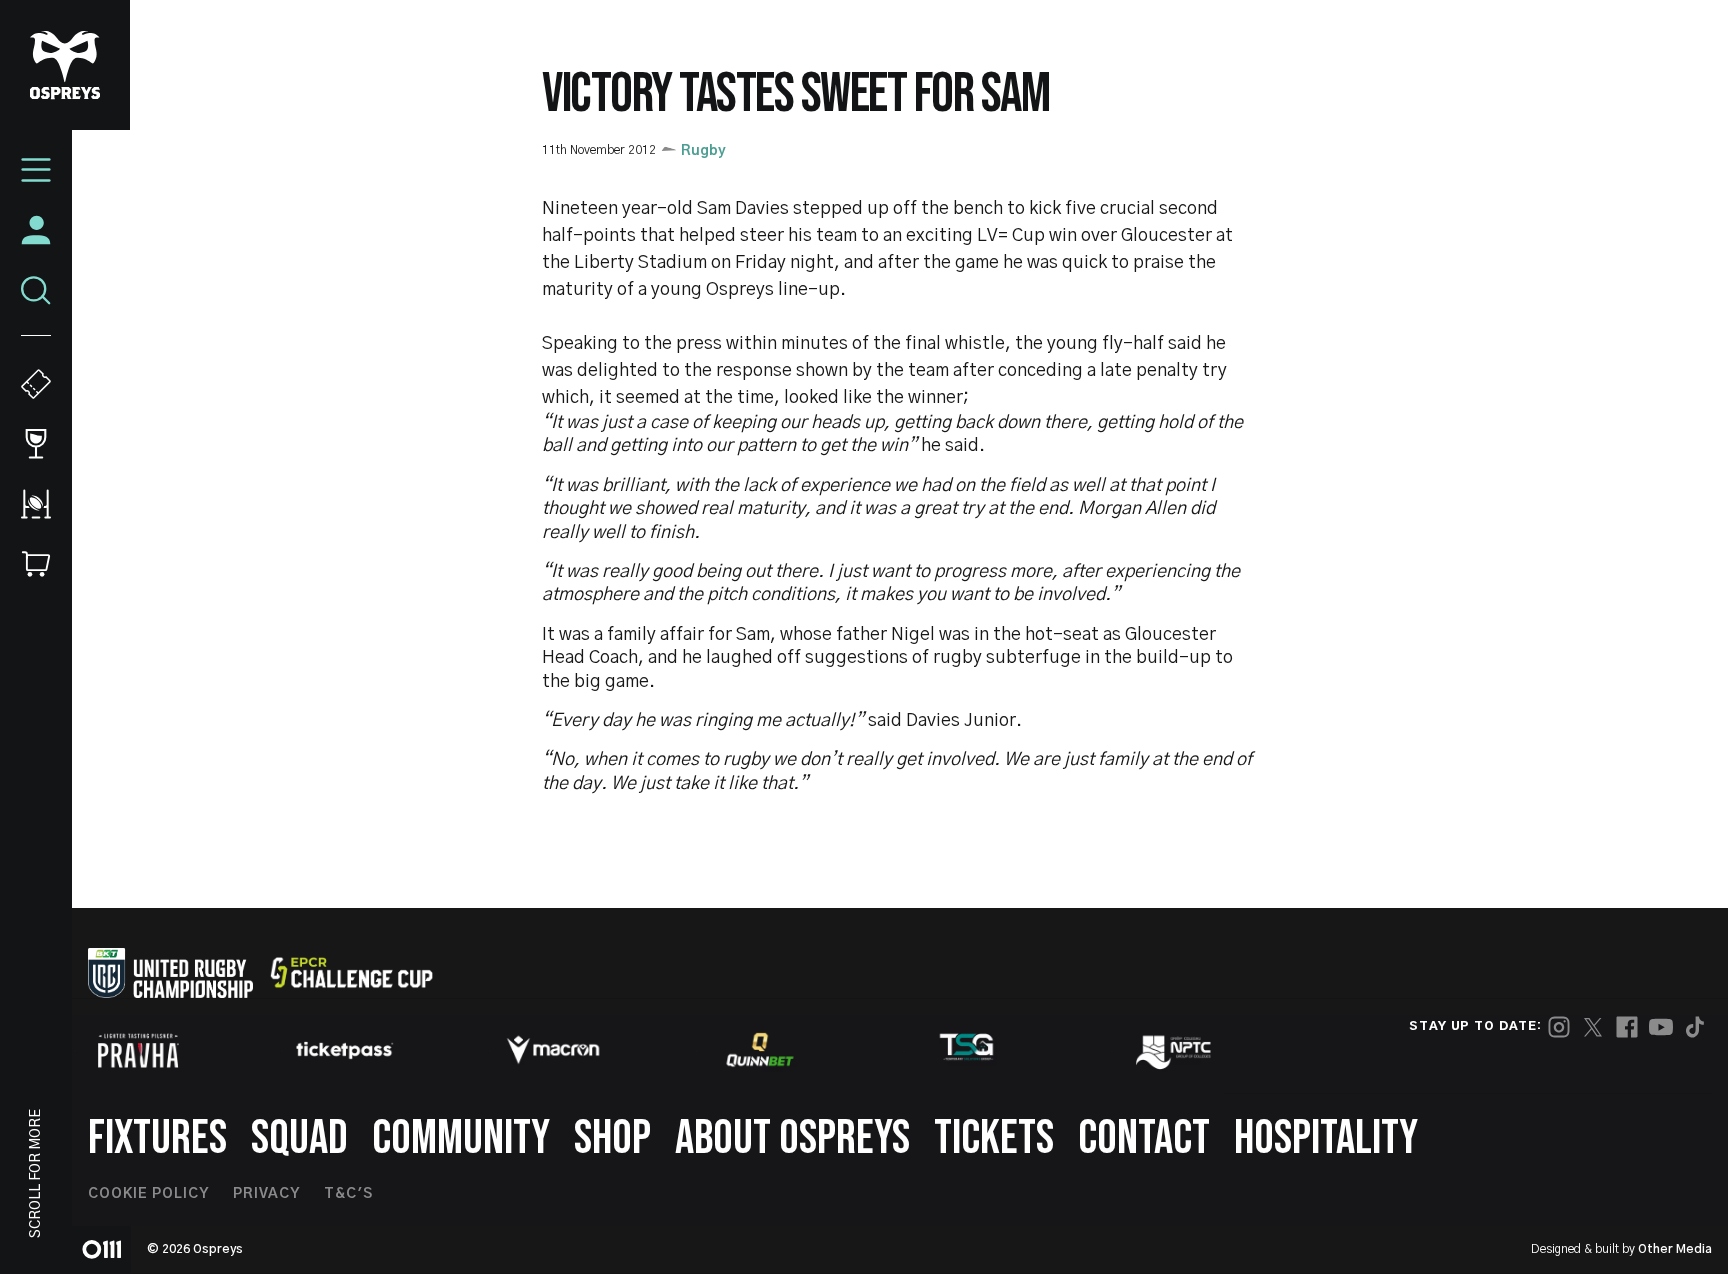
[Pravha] (138, 1050)
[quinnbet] (760, 1050)
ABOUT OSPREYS (792, 1138)
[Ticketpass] (345, 1050)
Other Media (1675, 1249)
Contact (1144, 1138)
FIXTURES (157, 1138)
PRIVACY (266, 1194)
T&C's (348, 1194)
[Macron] (553, 1050)
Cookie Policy (148, 1194)
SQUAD (299, 1138)
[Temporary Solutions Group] (967, 1050)
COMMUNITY (461, 1138)
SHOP (612, 1138)
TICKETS (994, 1138)
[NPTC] (1175, 1050)
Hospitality (1326, 1138)
